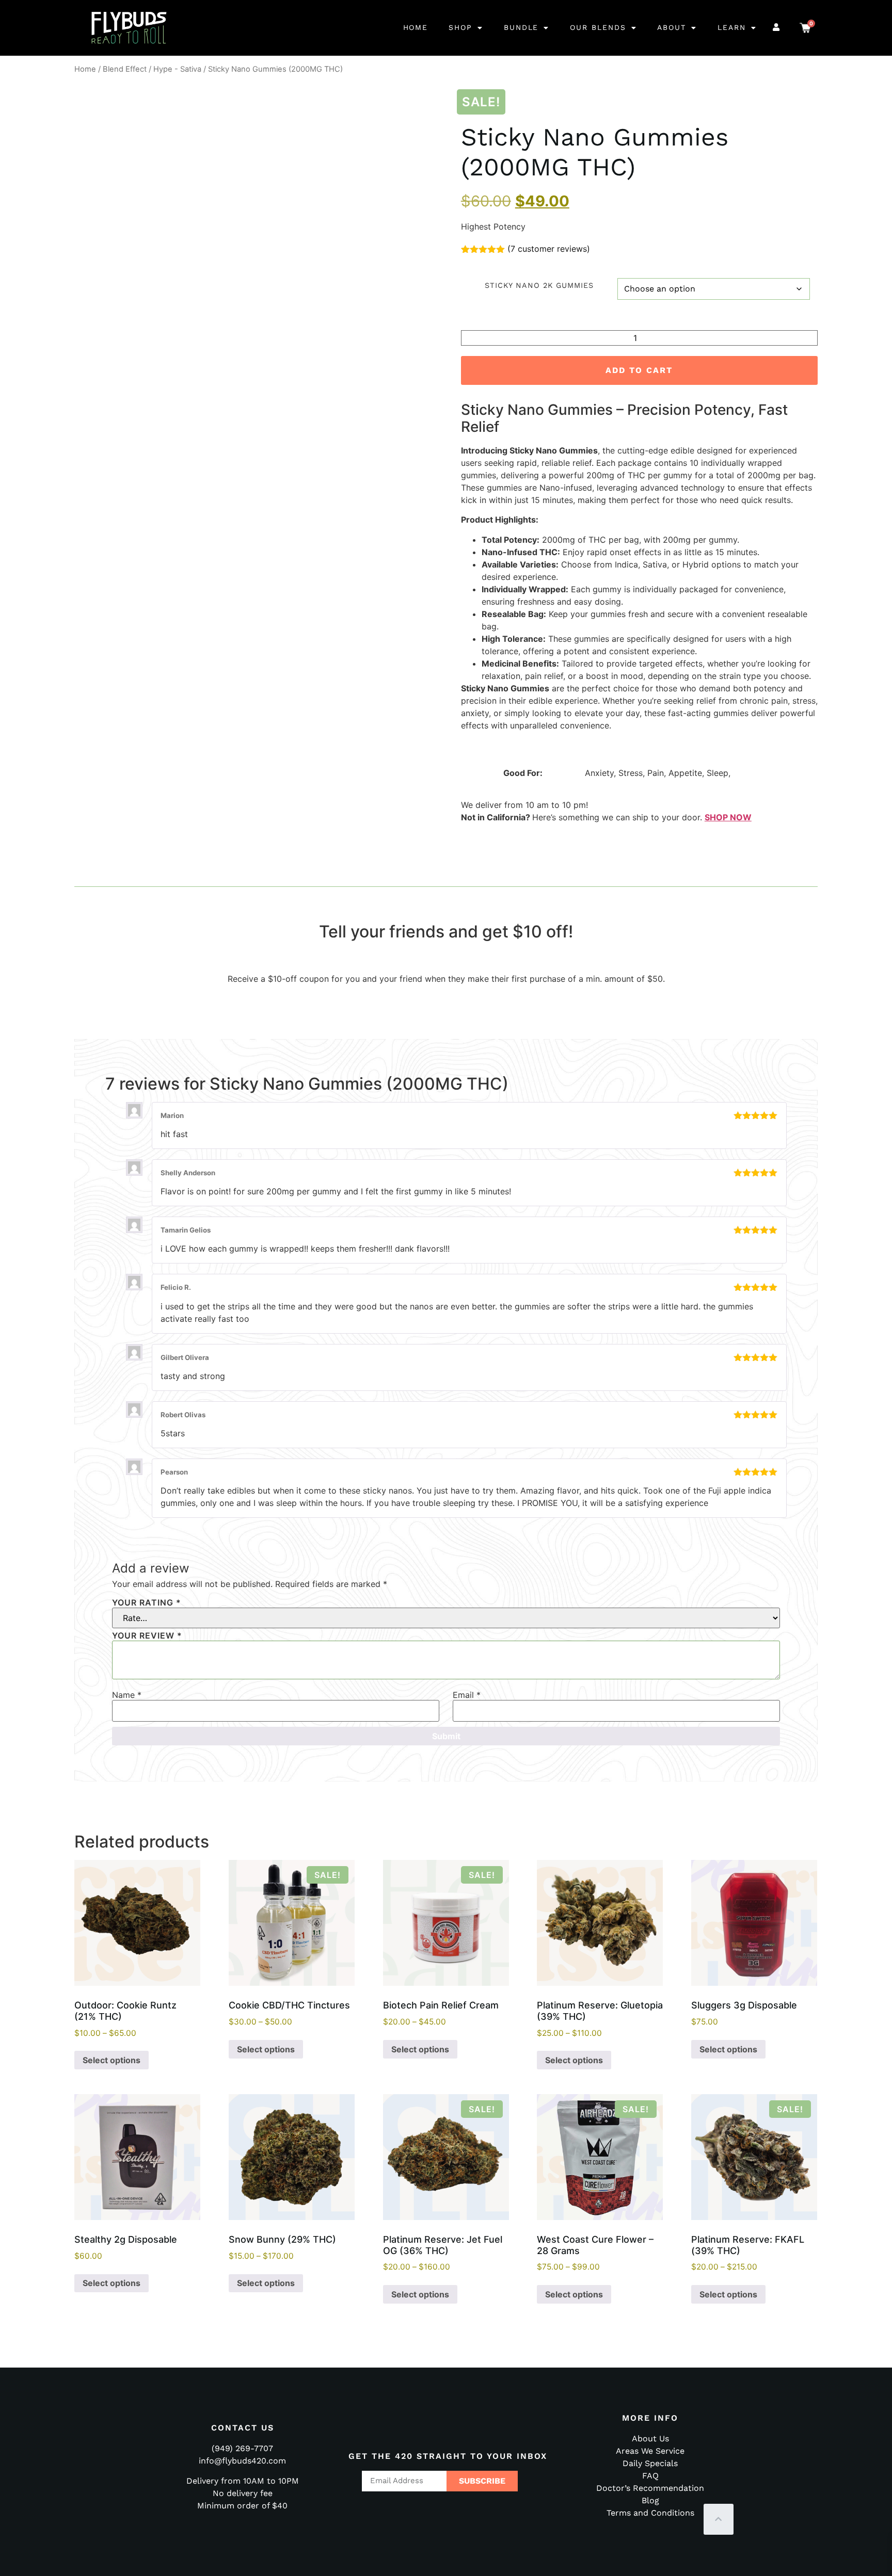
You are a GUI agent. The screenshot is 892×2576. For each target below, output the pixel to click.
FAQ (650, 2476)
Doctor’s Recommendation (650, 2488)
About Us (650, 2439)
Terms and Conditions (650, 2513)
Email (467, 1695)
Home (416, 27)
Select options (111, 2060)
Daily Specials (650, 2463)
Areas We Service (650, 2451)
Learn (732, 27)
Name (127, 1695)
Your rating (147, 1602)
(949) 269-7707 (242, 2448)
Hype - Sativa (177, 69)
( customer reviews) (549, 249)
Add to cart (639, 370)
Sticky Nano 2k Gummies (539, 285)
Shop (460, 27)
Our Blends (598, 27)
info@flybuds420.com (242, 2461)
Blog (650, 2500)
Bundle (521, 27)
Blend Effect (125, 69)
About (672, 27)
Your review (147, 1635)
